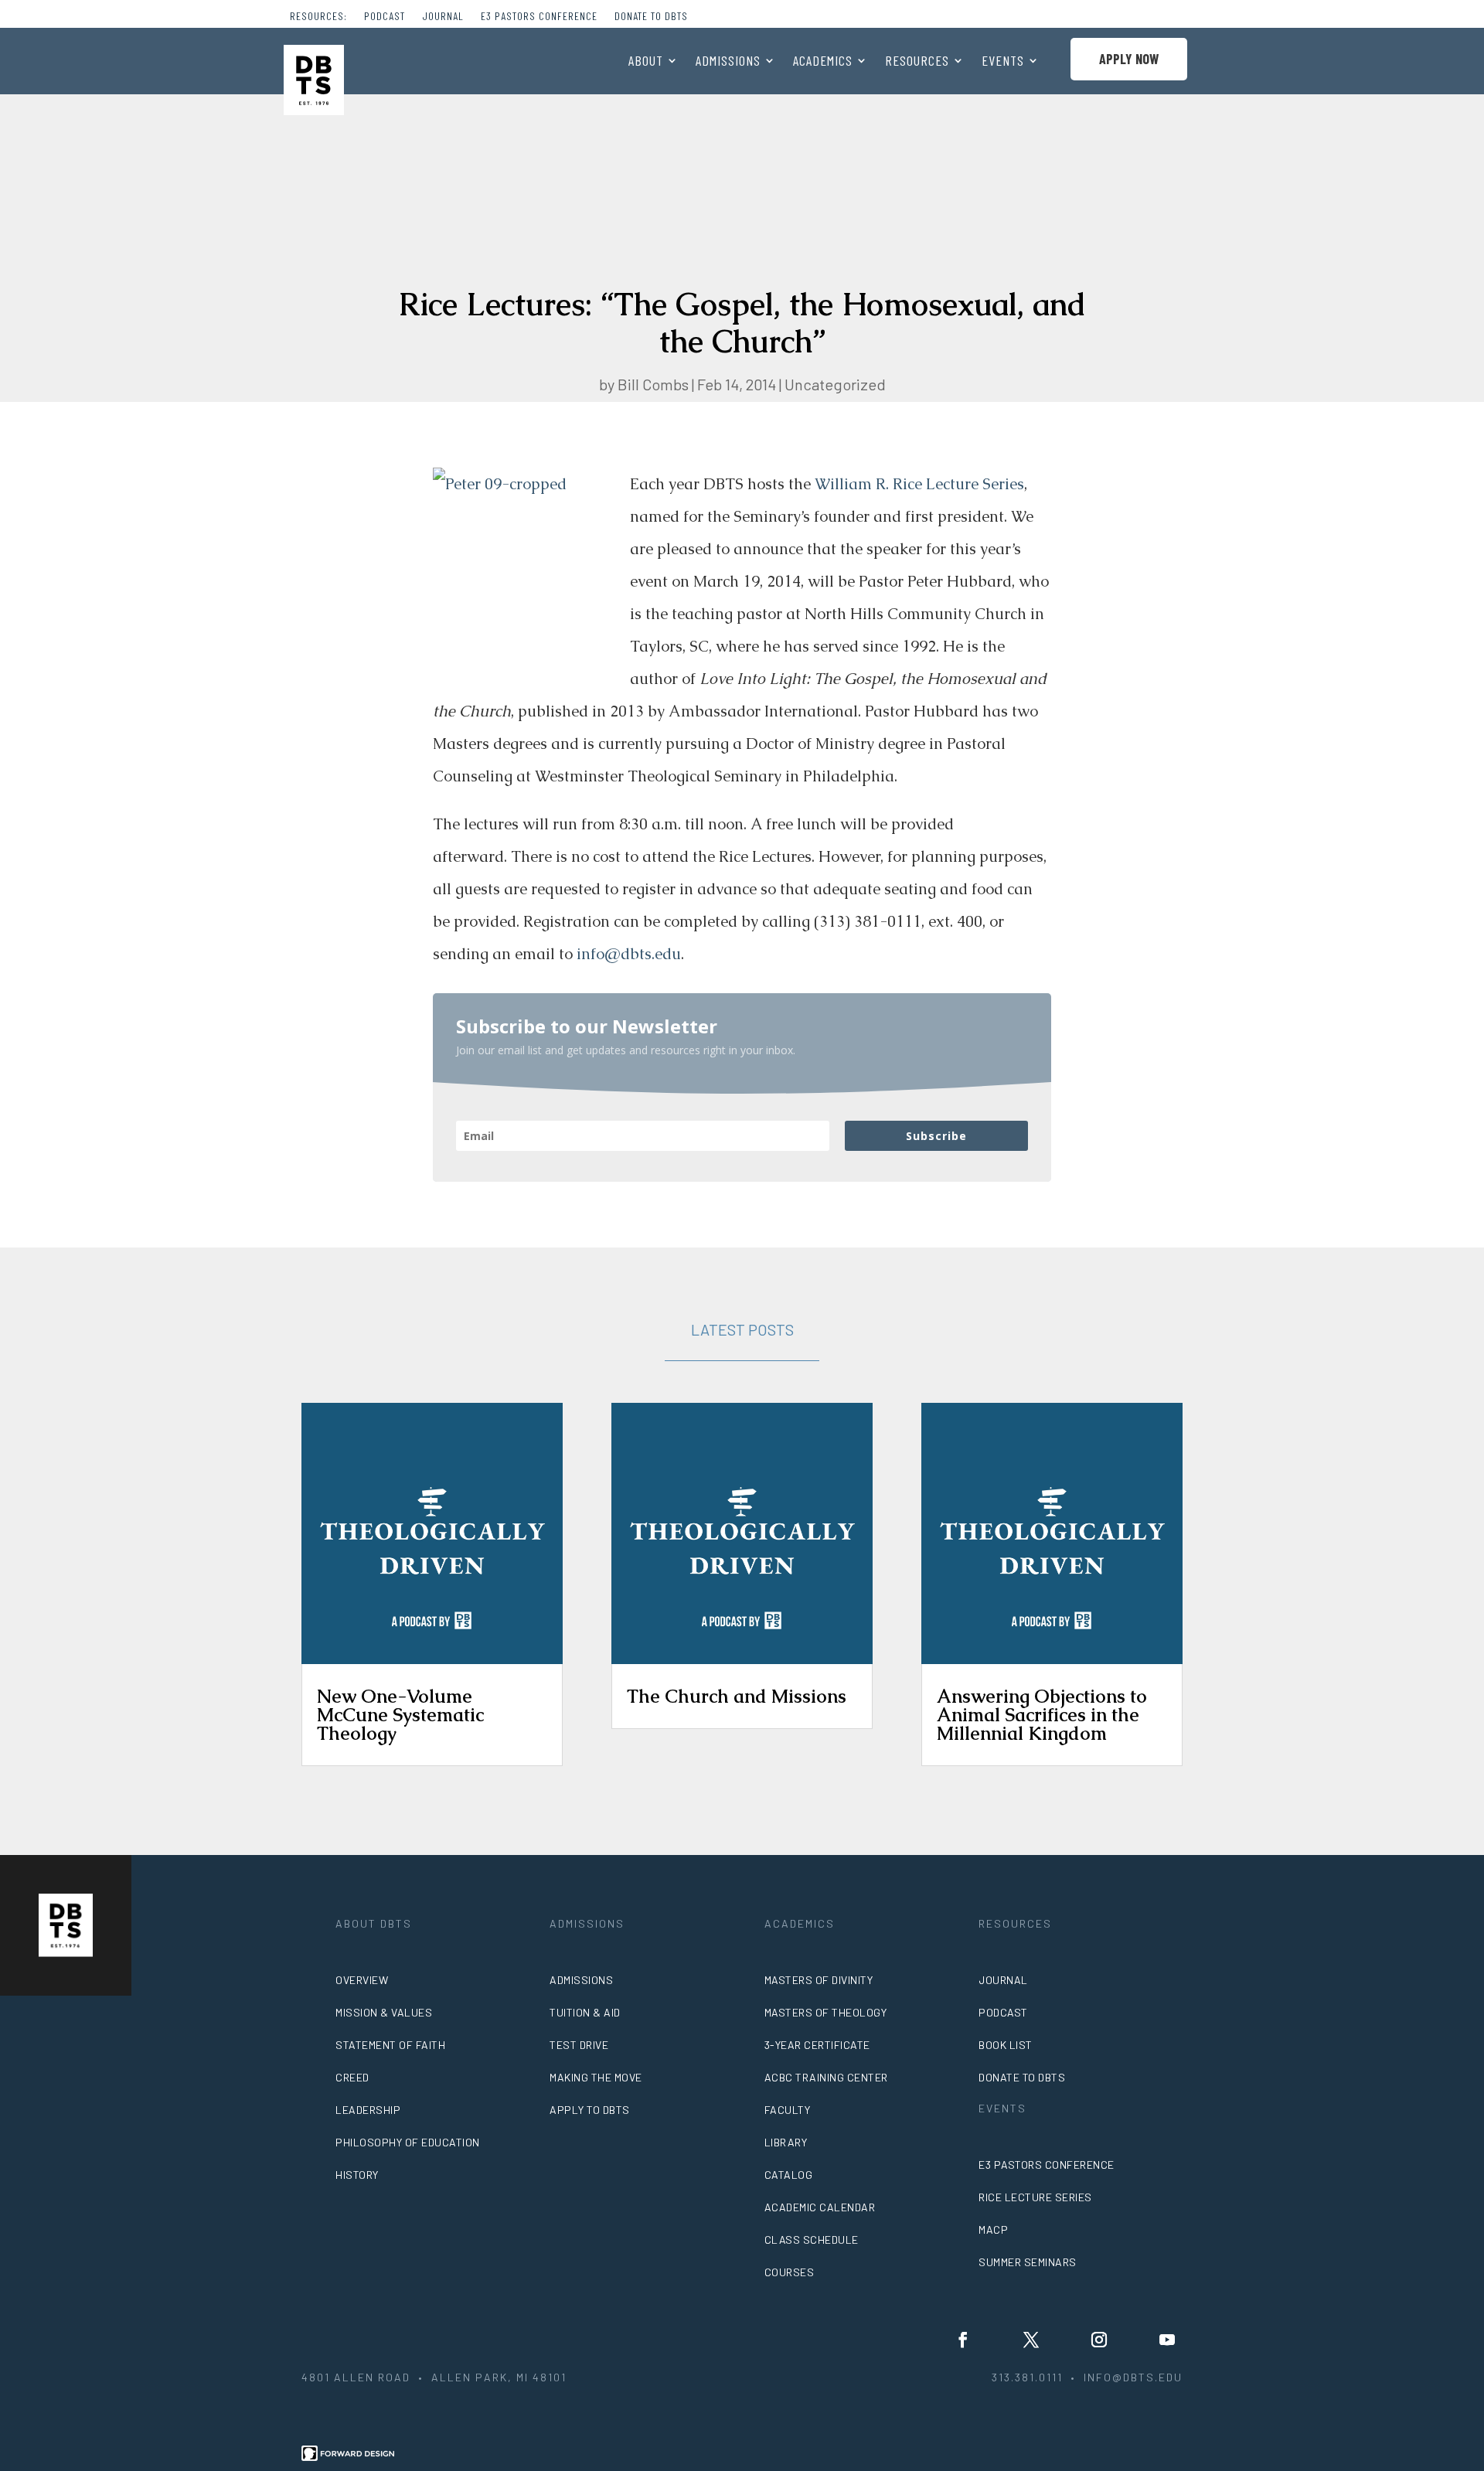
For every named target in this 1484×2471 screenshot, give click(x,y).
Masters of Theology (826, 2012)
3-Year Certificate (817, 2045)
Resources (917, 62)
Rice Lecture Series (1035, 2197)
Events (1003, 62)
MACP (993, 2229)
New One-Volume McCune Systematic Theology (400, 1715)
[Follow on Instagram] (1099, 2340)
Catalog (789, 2175)
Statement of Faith (390, 2045)
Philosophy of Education (408, 2142)
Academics (823, 62)
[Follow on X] (1031, 2340)
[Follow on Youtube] (1167, 2340)
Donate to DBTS (651, 17)
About (646, 62)
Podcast (385, 17)
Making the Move (596, 2077)
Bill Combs (653, 384)
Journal (443, 17)
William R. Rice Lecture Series (919, 484)
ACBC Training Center (826, 2077)
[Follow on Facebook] (963, 2340)
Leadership (368, 2110)
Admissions (728, 62)
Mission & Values (384, 2012)
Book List (1006, 2045)
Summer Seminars (1028, 2262)
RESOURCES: (318, 17)
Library (786, 2142)
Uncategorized (835, 384)
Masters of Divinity (819, 1980)
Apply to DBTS (590, 2110)
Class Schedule (812, 2240)
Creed (352, 2077)
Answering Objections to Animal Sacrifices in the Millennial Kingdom (1042, 1715)
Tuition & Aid (585, 2012)
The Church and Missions (737, 1696)
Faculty (788, 2110)
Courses (790, 2272)
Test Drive (579, 2045)
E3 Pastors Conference (539, 17)
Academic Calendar (820, 2207)
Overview (362, 1980)
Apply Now (1129, 59)
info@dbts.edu (629, 954)
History (357, 2175)
